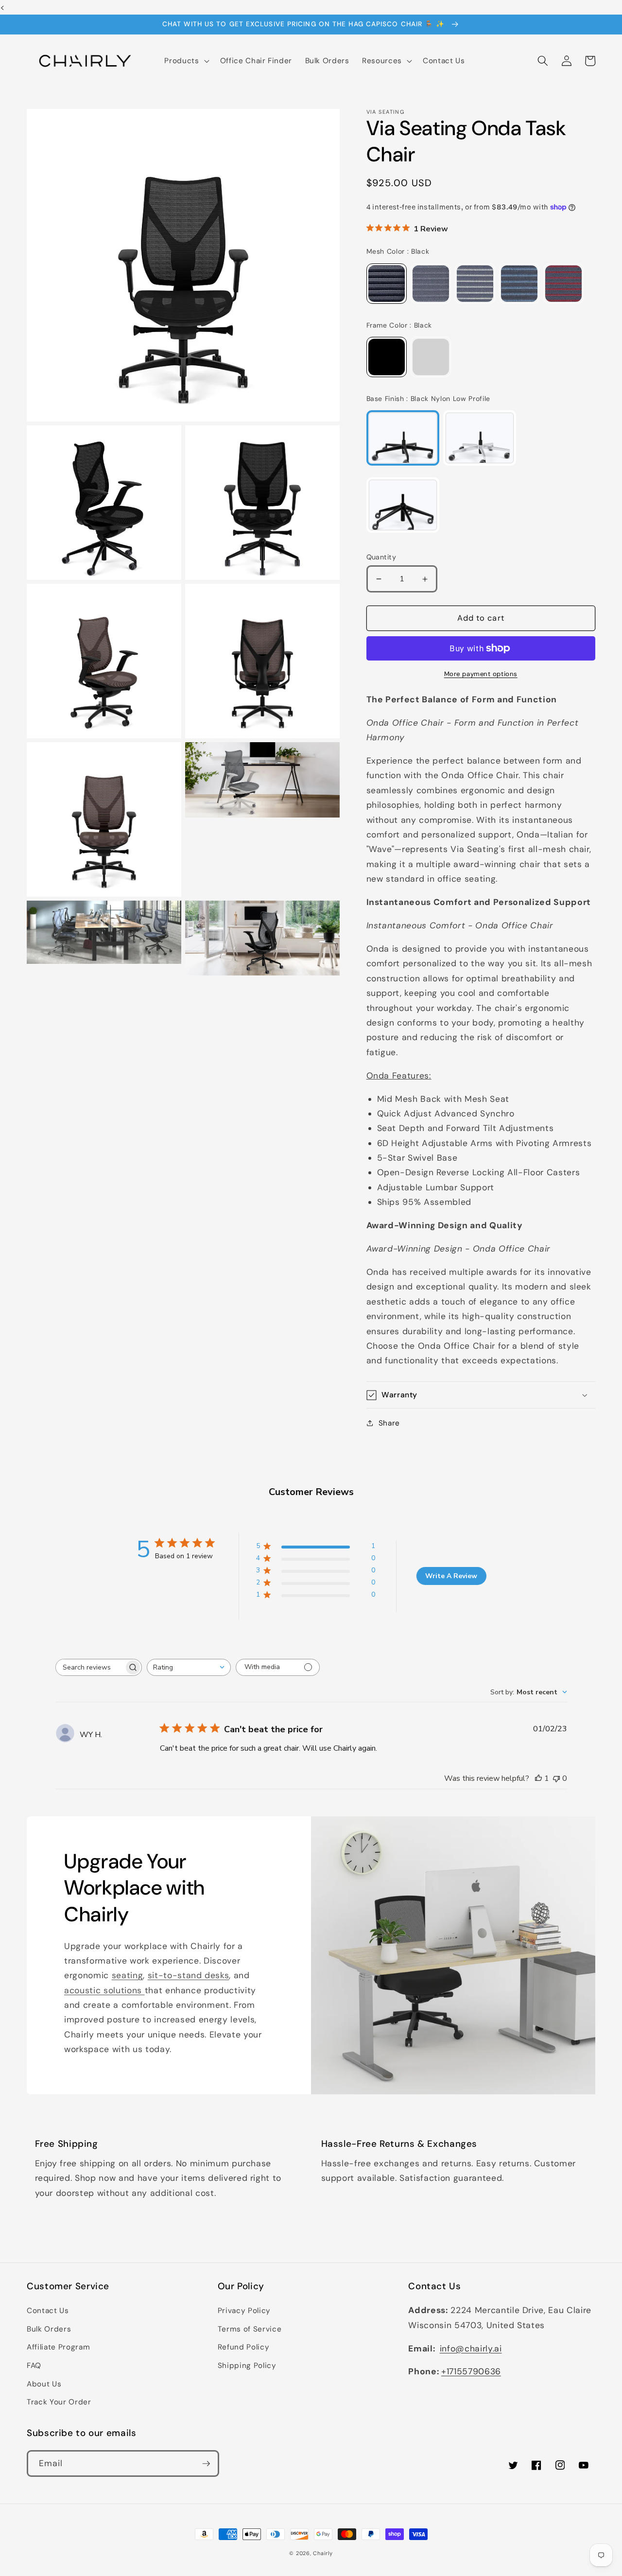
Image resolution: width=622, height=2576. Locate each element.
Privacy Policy (244, 2311)
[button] (186, 61)
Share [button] (389, 1423)
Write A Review (451, 1576)
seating (128, 1975)
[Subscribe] (206, 2464)
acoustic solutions (104, 1990)
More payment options (481, 674)
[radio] (387, 284)
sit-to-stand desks (189, 1975)
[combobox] (189, 1667)
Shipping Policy (247, 2366)
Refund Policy (244, 2347)
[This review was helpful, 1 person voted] (538, 1778)
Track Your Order (59, 2402)
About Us (44, 2384)
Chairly (323, 2553)
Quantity (381, 557)
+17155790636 (471, 2371)
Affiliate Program (58, 2347)
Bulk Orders (49, 2329)
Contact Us (48, 2311)
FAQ (34, 2366)
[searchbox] (90, 1667)
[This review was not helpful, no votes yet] (556, 1778)
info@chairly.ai (471, 2349)
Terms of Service (250, 2329)
